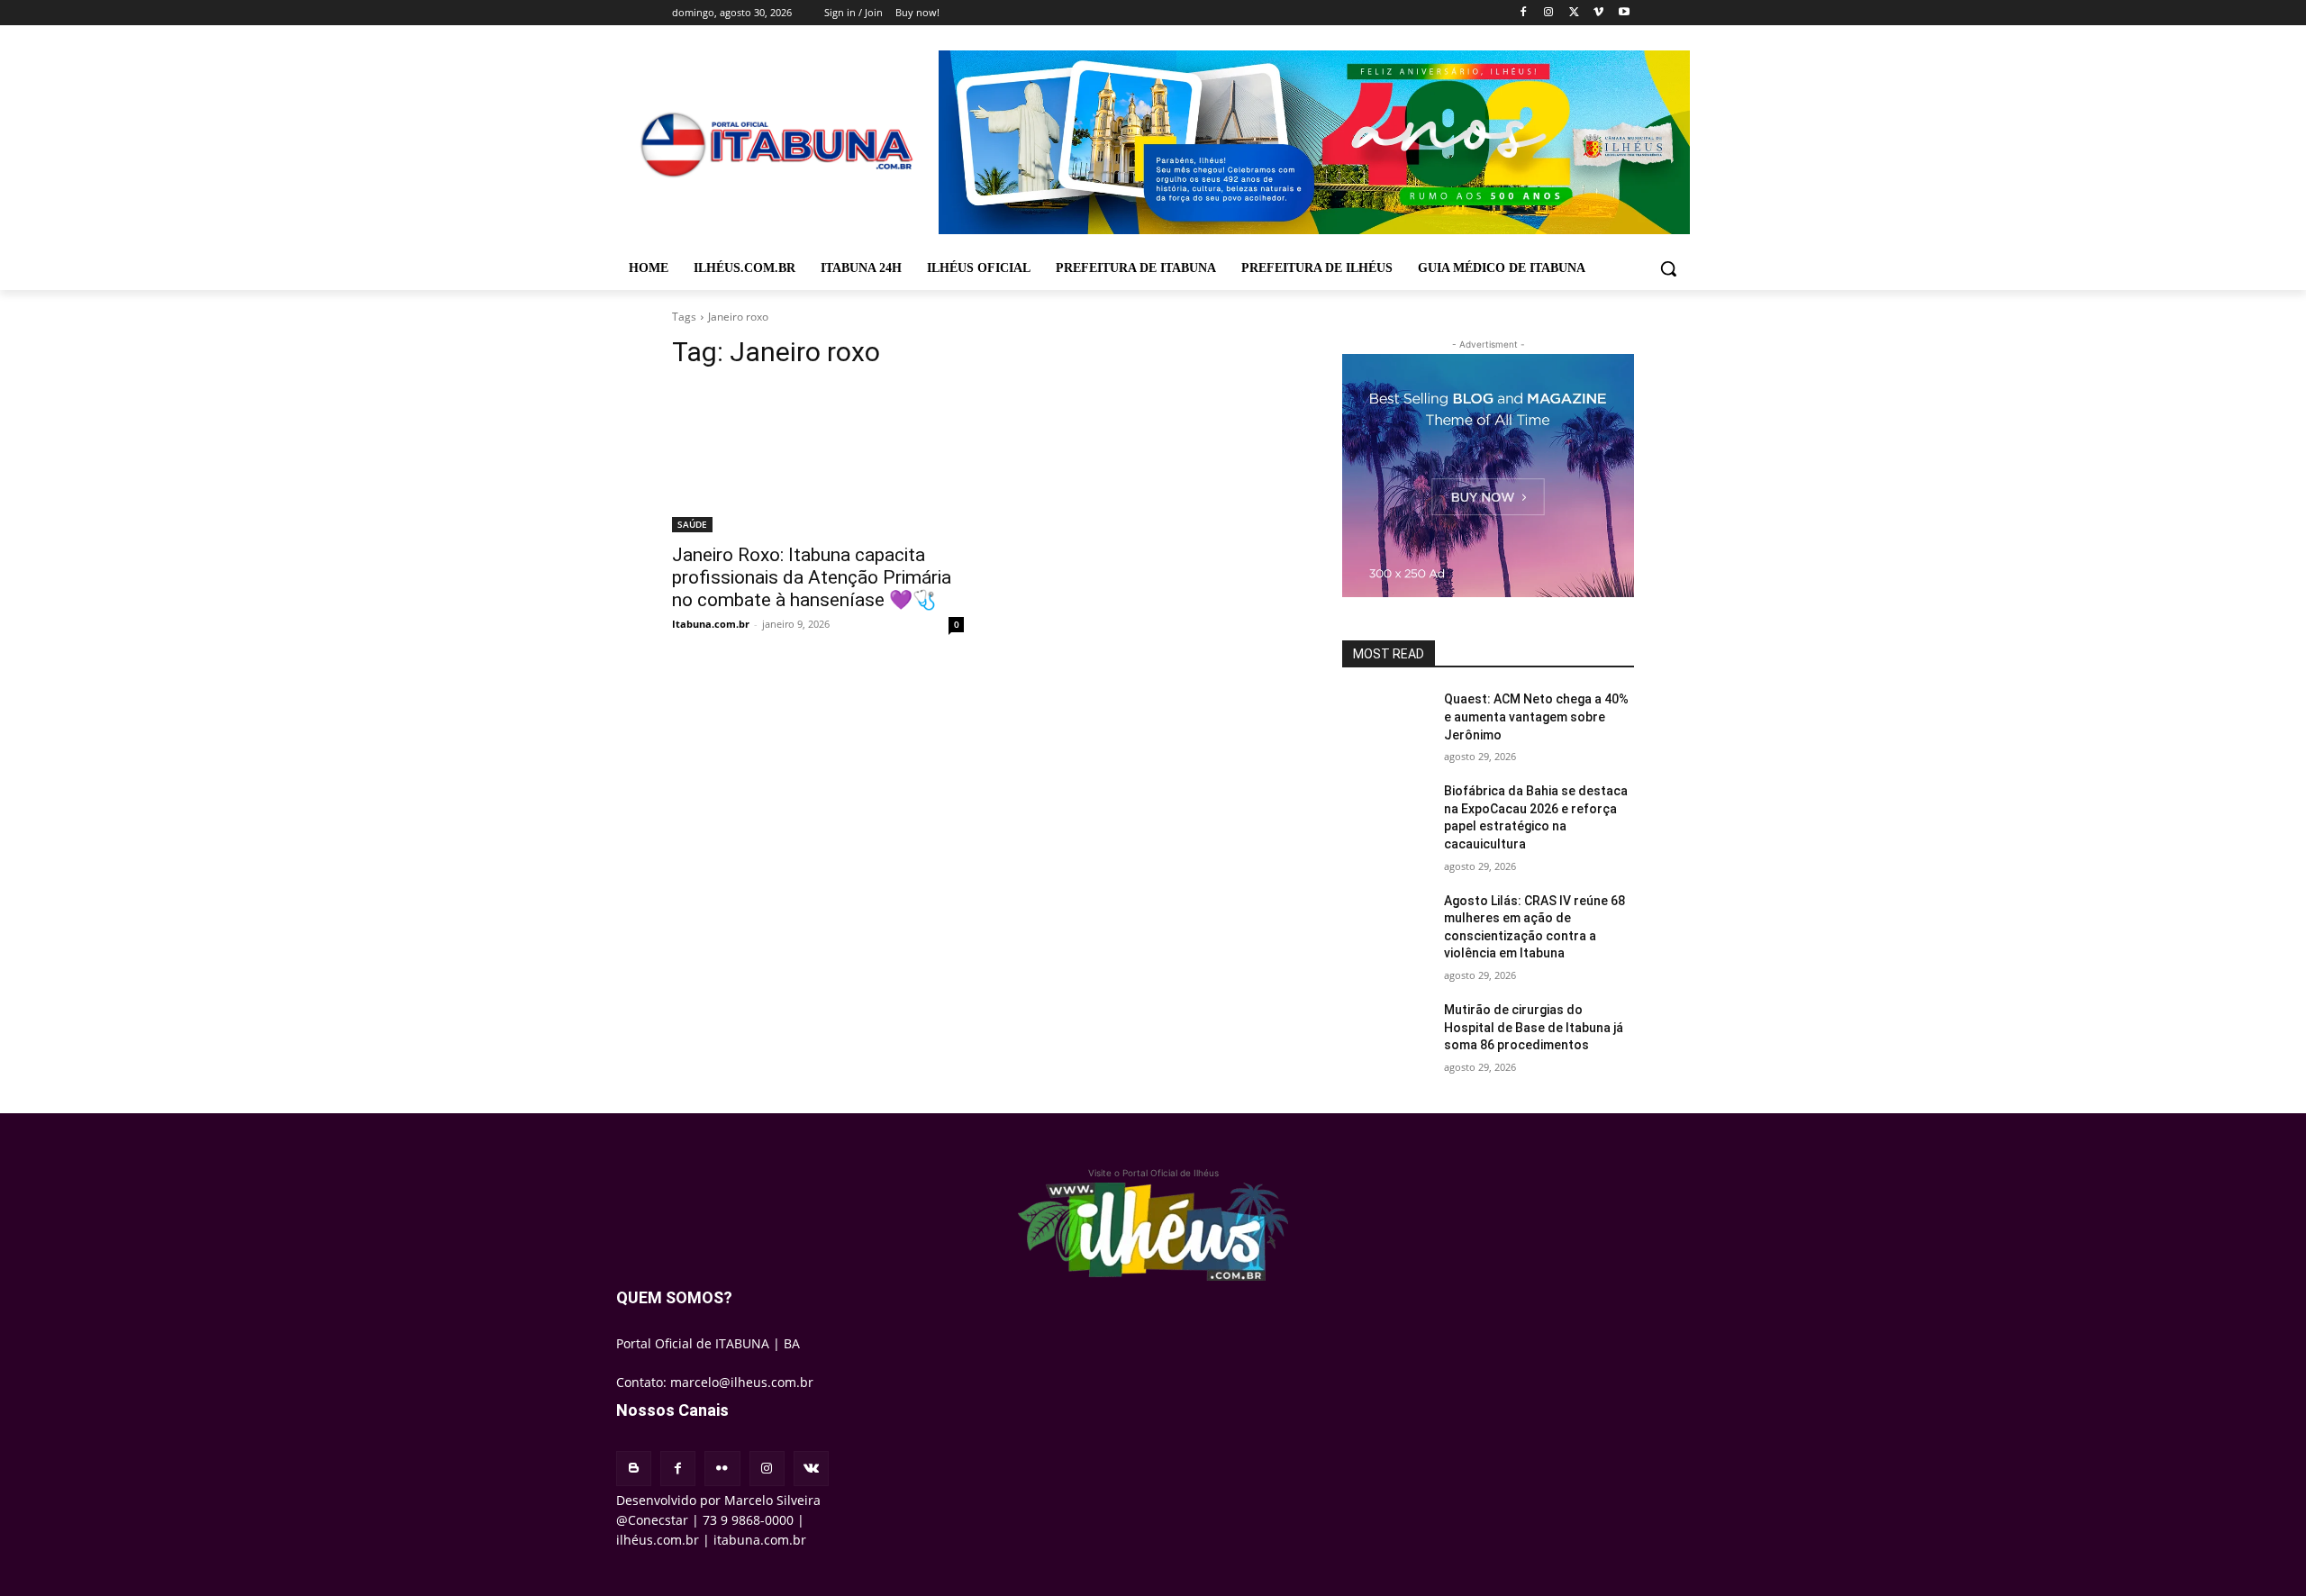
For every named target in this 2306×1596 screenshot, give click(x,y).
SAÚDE (692, 524)
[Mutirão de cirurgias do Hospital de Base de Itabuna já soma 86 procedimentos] (1386, 1032)
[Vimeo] (1598, 13)
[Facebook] (1524, 13)
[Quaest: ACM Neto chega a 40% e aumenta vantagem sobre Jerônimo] (1386, 721)
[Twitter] (1574, 13)
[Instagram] (1549, 13)
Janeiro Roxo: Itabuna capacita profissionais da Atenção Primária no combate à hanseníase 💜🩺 (812, 577)
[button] (1668, 268)
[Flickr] (722, 1469)
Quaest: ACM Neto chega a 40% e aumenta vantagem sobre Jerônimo (1536, 716)
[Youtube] (1624, 13)
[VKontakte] (811, 1469)
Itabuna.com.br (711, 624)
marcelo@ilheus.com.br (742, 1382)
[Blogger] (634, 1469)
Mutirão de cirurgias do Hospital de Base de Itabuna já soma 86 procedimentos (1534, 1027)
